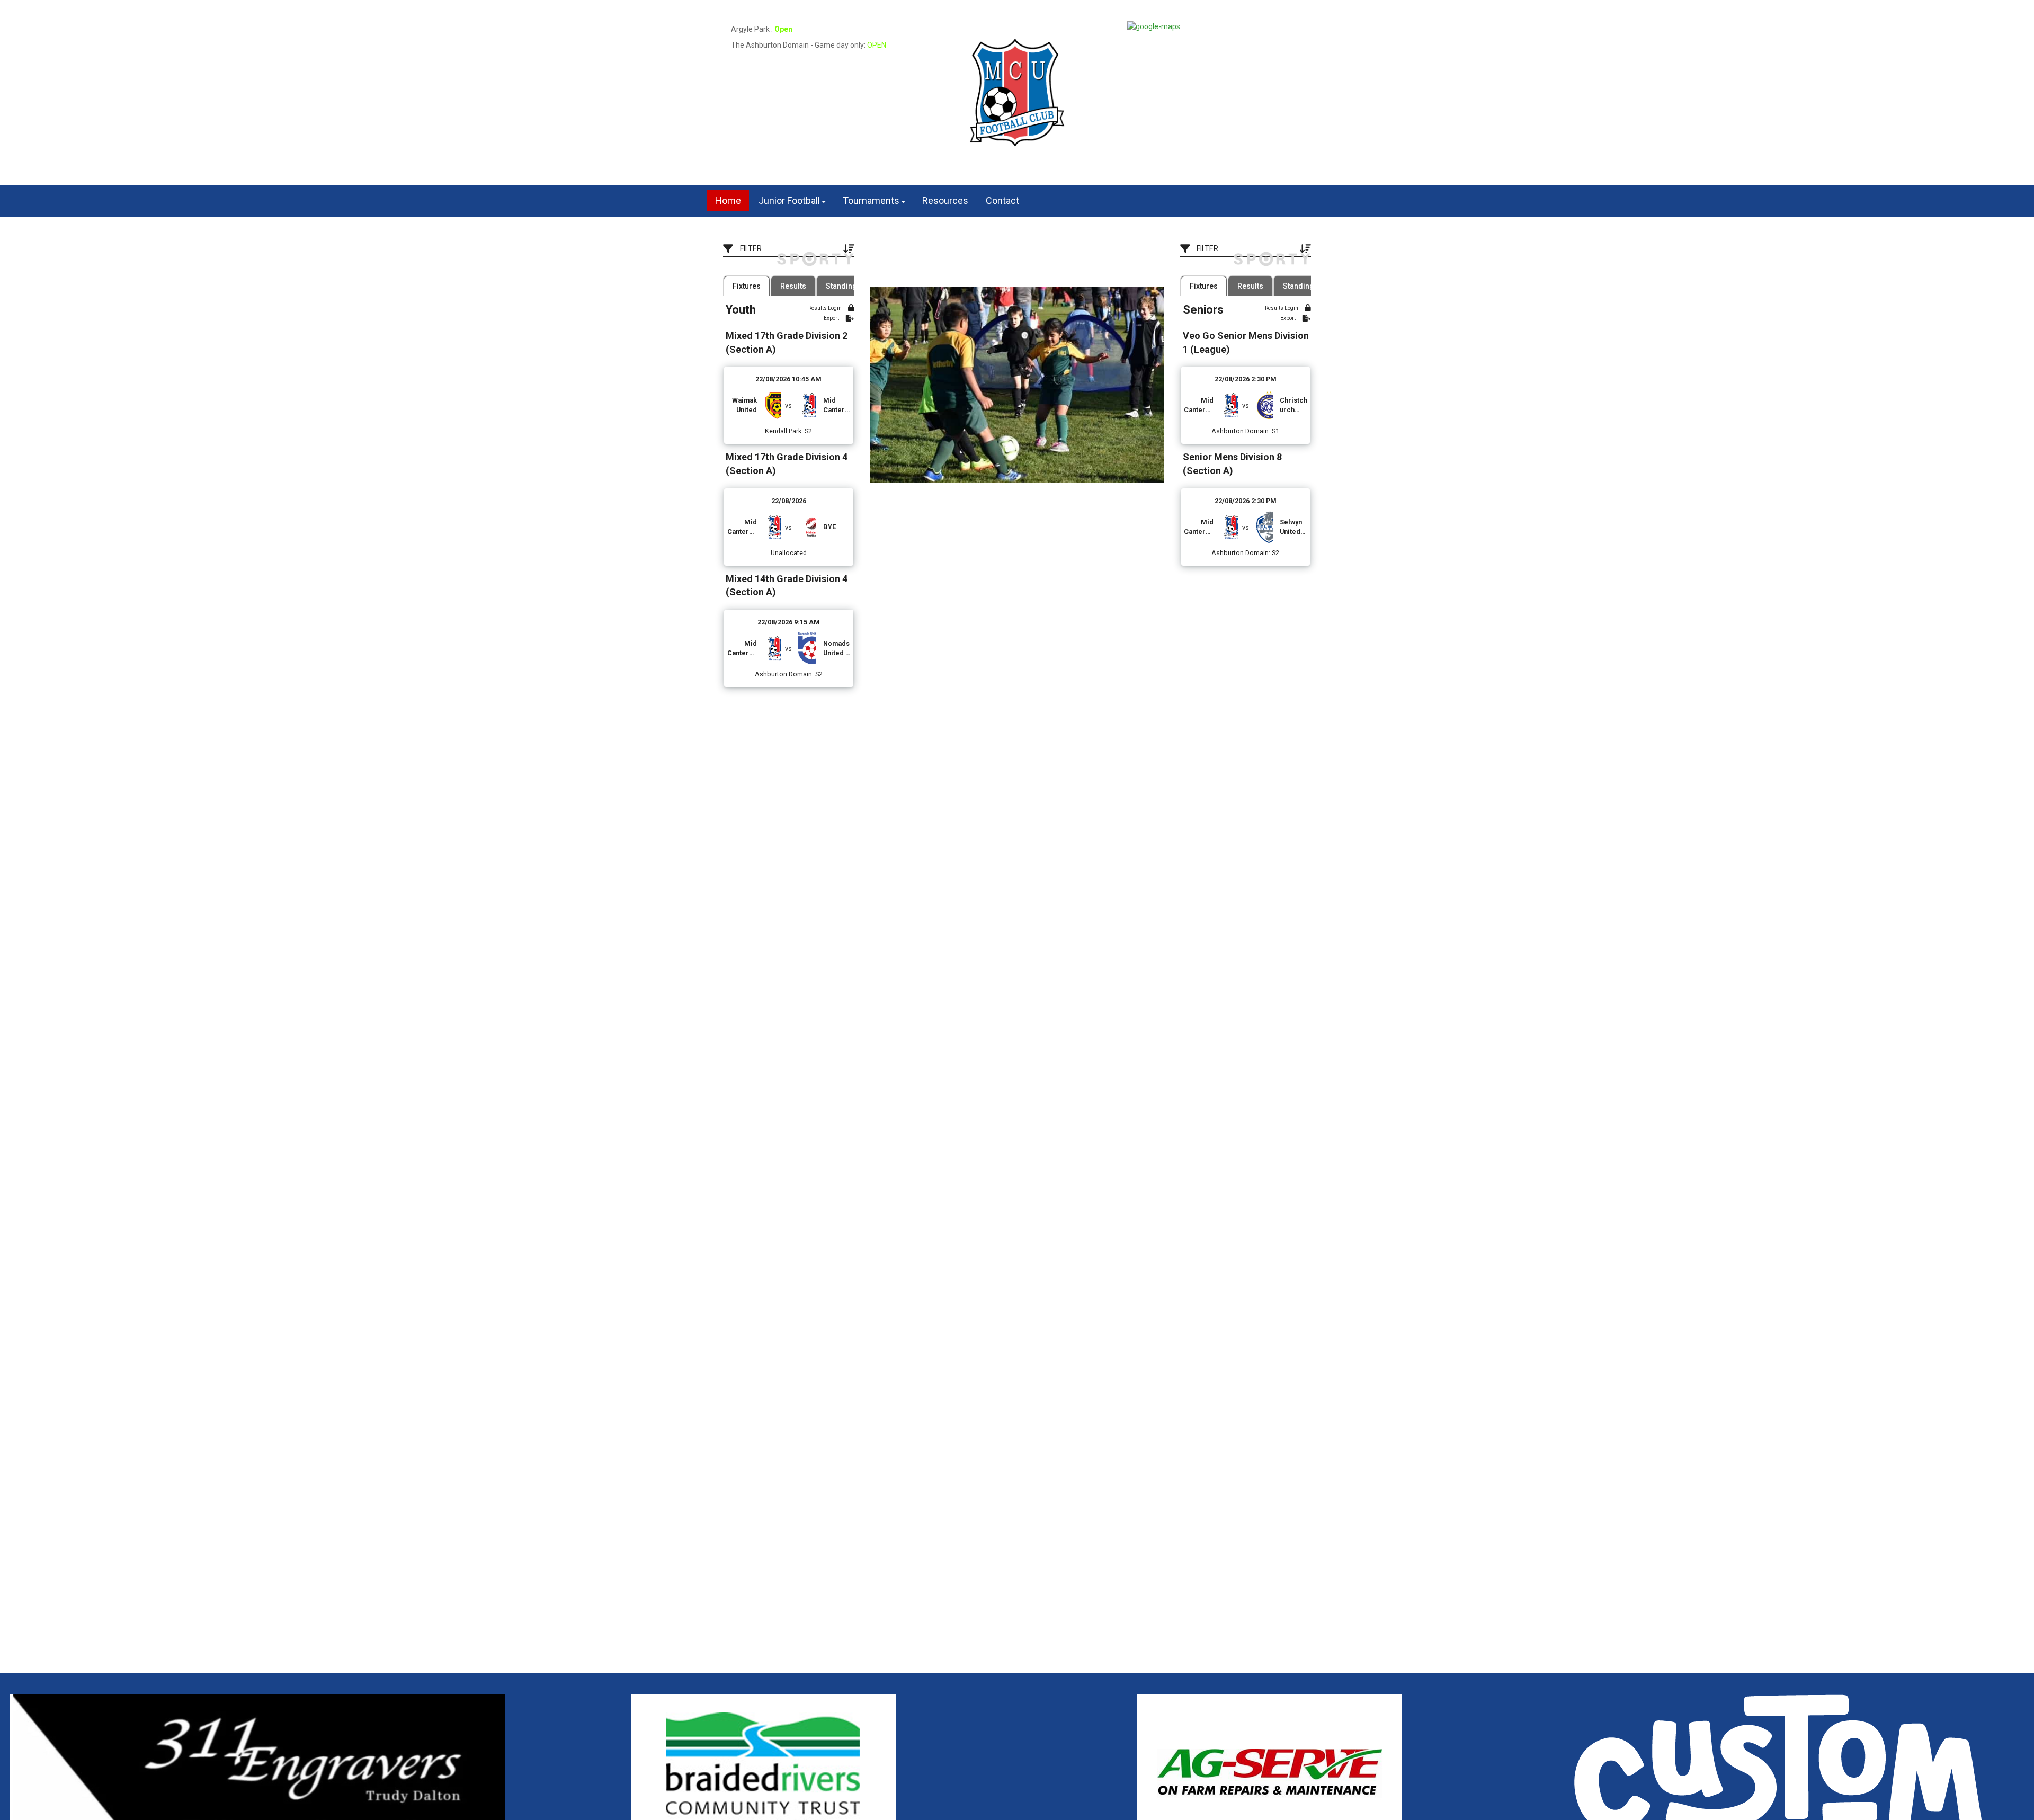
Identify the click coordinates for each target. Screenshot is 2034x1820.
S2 (808, 431)
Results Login (826, 308)
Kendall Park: (784, 431)
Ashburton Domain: (784, 674)
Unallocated (789, 553)
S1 (1275, 431)
